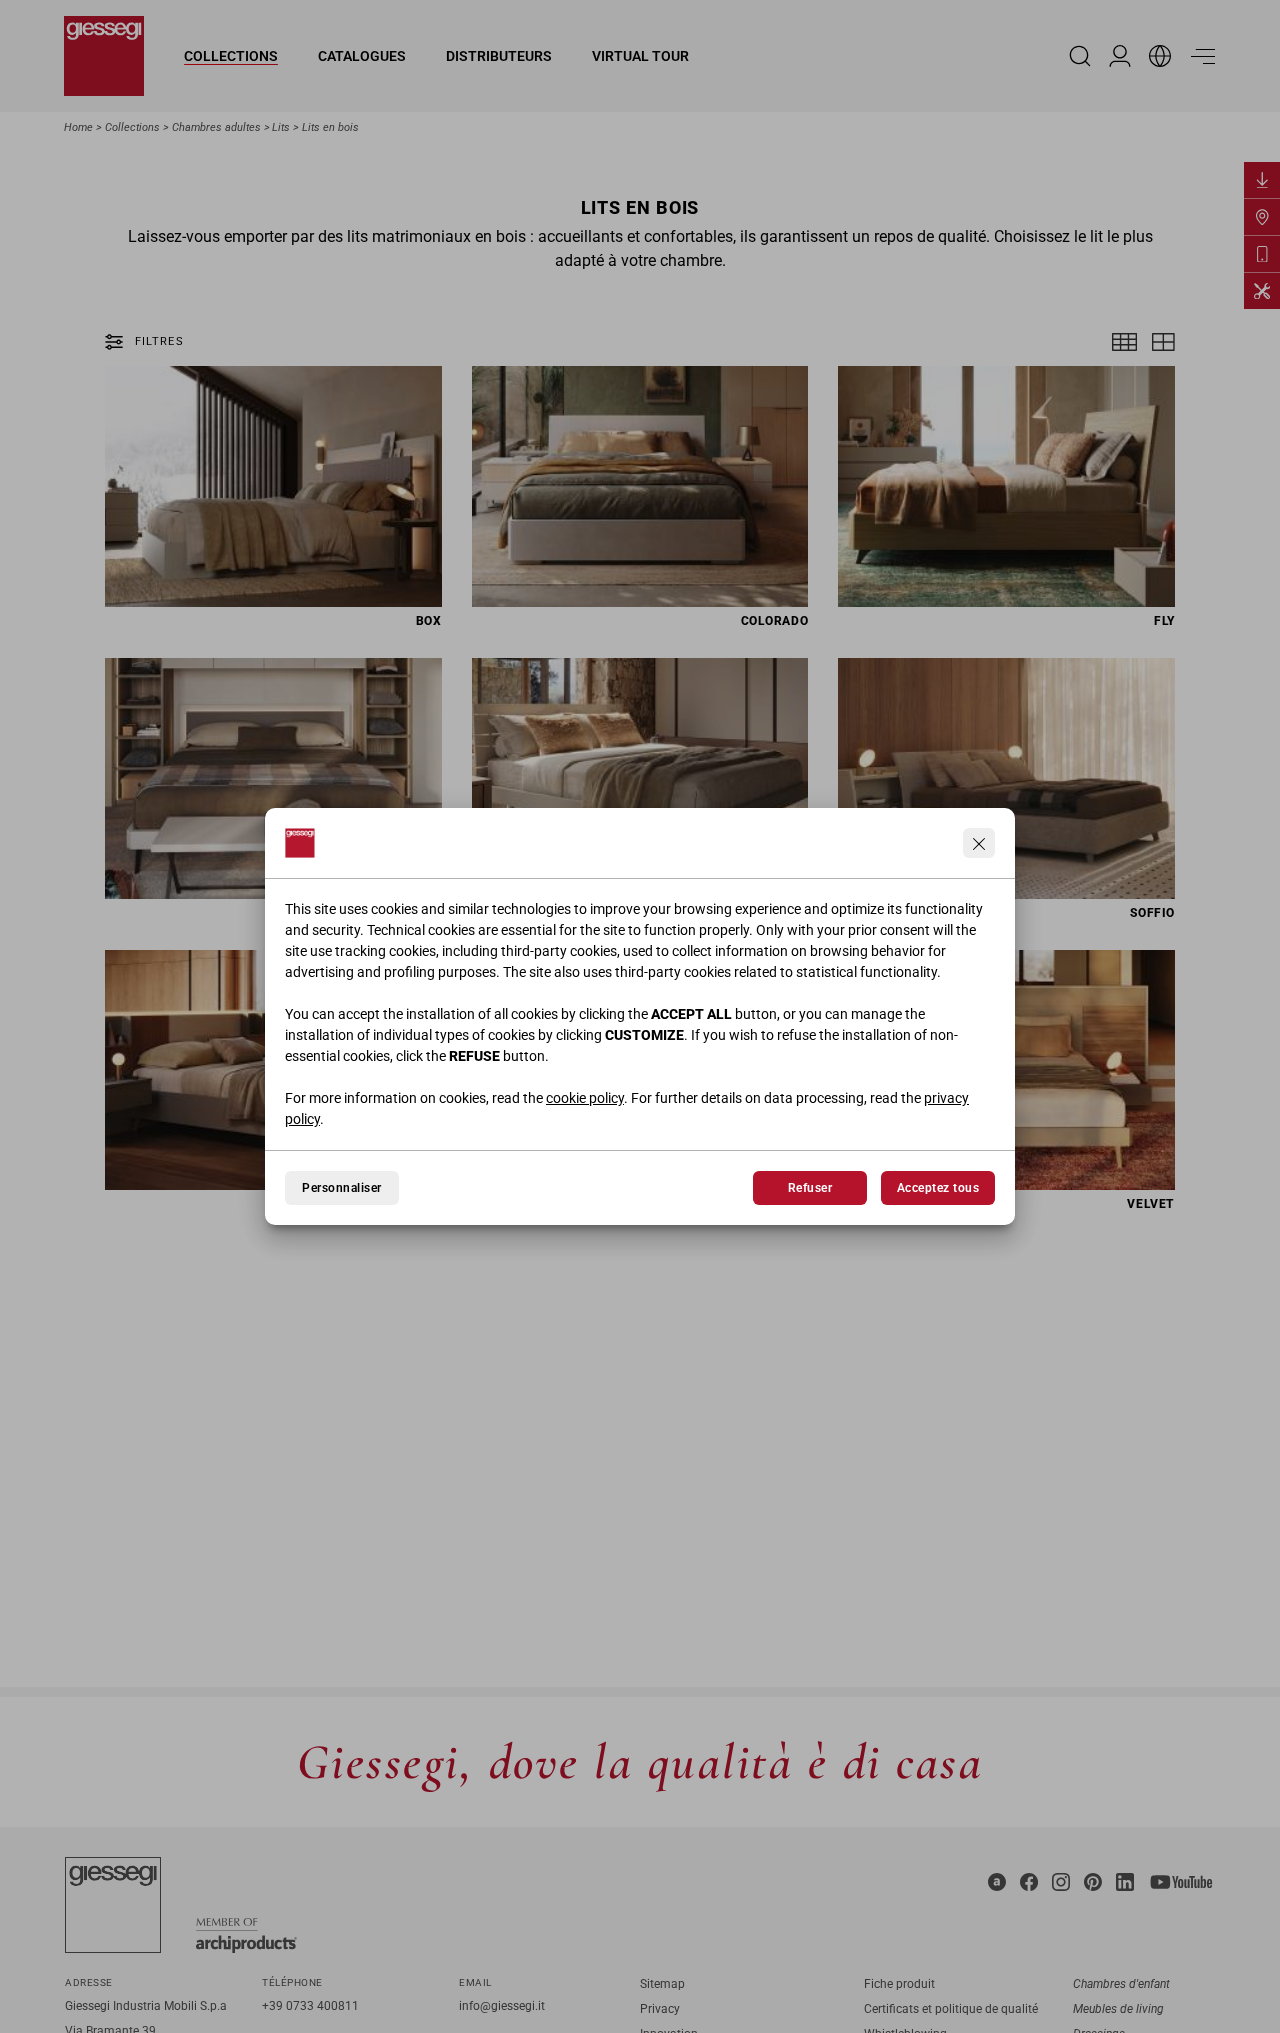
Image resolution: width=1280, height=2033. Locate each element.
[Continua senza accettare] (979, 843)
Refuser (810, 1188)
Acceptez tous (938, 1188)
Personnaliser (341, 1188)
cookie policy (585, 1098)
